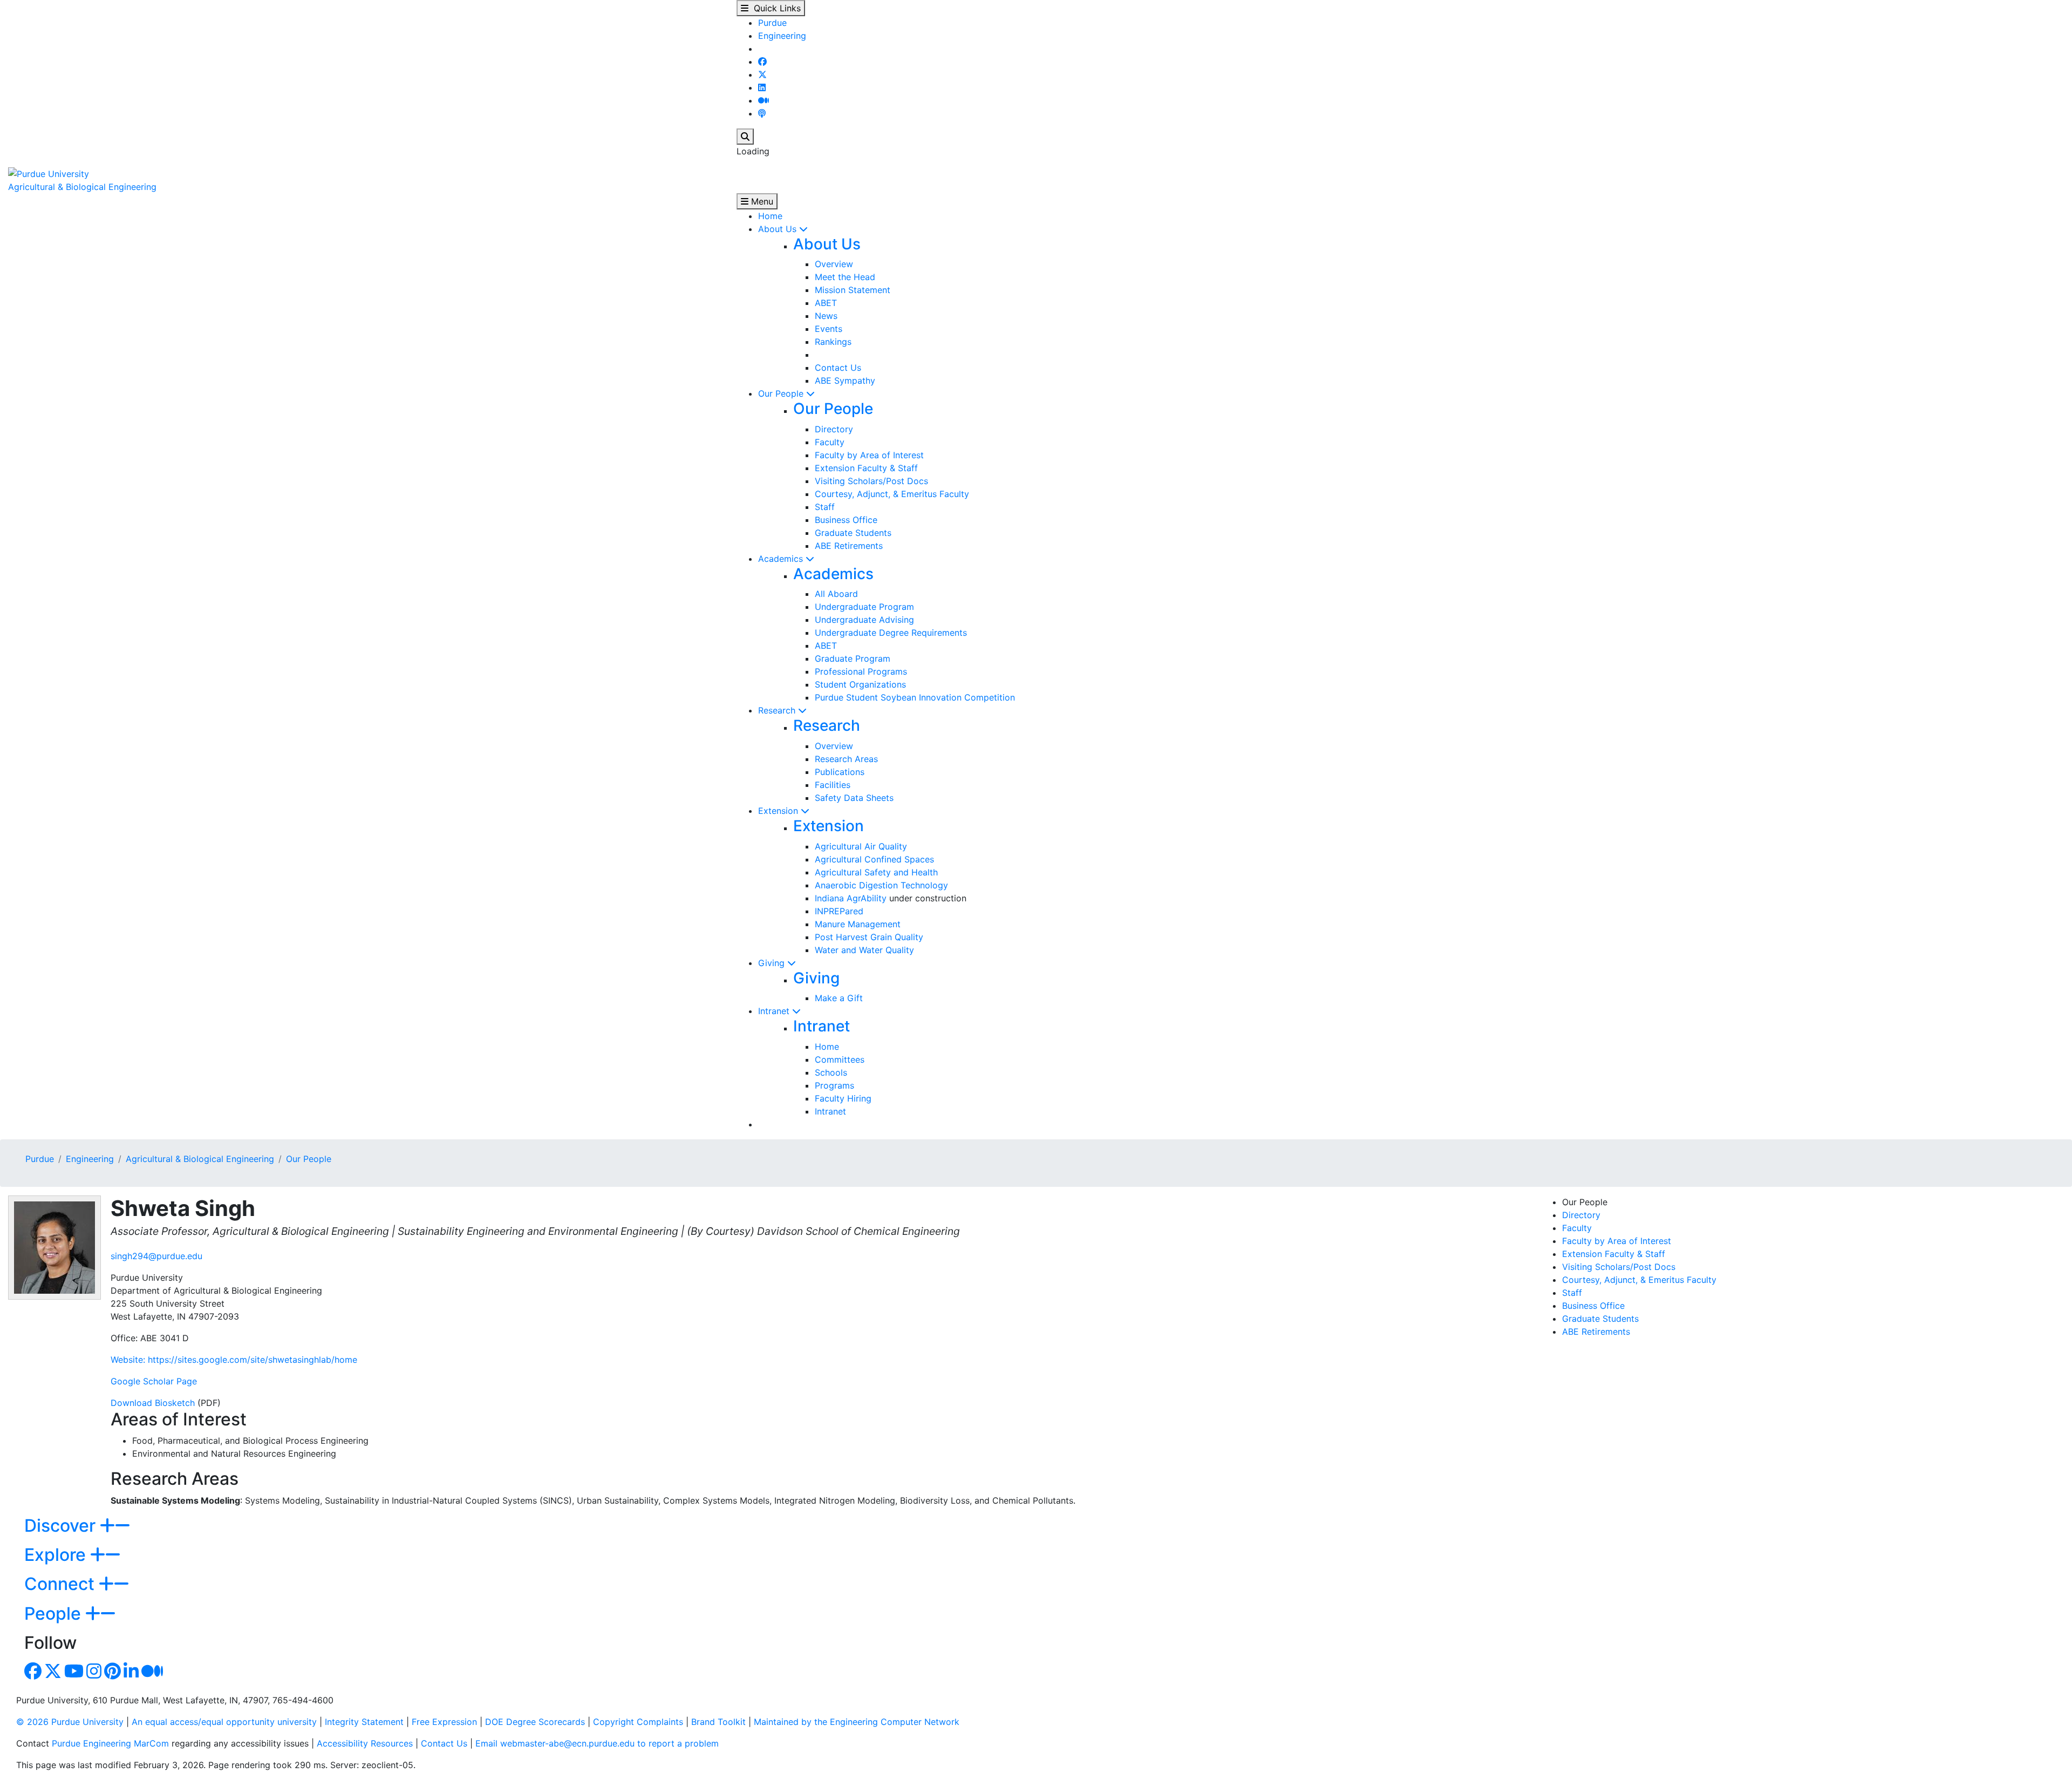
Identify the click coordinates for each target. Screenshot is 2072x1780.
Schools (831, 1072)
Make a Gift (839, 998)
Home (770, 216)
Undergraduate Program (864, 607)
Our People (782, 393)
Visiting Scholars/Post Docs (871, 481)
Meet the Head (845, 277)
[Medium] (764, 100)
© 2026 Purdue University (70, 1722)
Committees (840, 1059)
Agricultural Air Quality (861, 846)
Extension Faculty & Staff (866, 468)
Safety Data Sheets (854, 798)
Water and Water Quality (864, 950)
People (55, 1613)
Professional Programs (861, 671)
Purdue (772, 23)
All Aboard (836, 594)
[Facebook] (762, 62)
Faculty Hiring (843, 1098)
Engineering (782, 36)
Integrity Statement (364, 1722)
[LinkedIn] (762, 87)
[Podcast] (762, 113)
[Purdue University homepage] (49, 173)
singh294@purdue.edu (156, 1256)
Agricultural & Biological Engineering (82, 187)
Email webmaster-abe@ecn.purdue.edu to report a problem (597, 1743)
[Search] (745, 137)
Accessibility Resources (365, 1743)
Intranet (775, 1011)
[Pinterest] (113, 1674)
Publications (840, 772)
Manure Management (858, 924)
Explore (57, 1555)
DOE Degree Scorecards (535, 1722)
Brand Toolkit (718, 1722)
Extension (779, 811)
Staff (825, 507)
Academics (782, 559)
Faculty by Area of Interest (869, 455)
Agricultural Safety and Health (876, 872)
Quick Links (775, 8)
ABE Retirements (849, 546)
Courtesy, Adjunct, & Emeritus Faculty (892, 494)
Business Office (846, 520)
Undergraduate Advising (864, 620)
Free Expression (444, 1722)
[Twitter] (762, 74)
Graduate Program (853, 658)
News (826, 316)
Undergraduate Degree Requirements (891, 633)
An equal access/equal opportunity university (224, 1722)
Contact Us (838, 368)
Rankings (833, 342)
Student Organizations (860, 684)
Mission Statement (853, 290)
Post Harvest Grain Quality (869, 937)
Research (778, 710)
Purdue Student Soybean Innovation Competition (915, 697)
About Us (779, 229)
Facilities (833, 785)
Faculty (830, 442)
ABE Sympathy (845, 381)
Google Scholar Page (154, 1381)
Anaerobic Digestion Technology (881, 885)
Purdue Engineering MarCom (110, 1743)
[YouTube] (74, 1674)
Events (829, 329)
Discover (62, 1526)
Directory (834, 429)
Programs (834, 1085)
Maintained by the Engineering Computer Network (857, 1722)
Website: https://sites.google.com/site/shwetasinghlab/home (234, 1360)
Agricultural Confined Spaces (874, 859)
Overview (834, 264)
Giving (773, 963)
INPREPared (839, 911)
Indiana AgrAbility (851, 898)
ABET (826, 303)
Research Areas (846, 759)
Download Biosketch (153, 1403)
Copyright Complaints (638, 1722)
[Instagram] (94, 1674)
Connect (62, 1584)
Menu (761, 201)
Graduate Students (853, 533)
